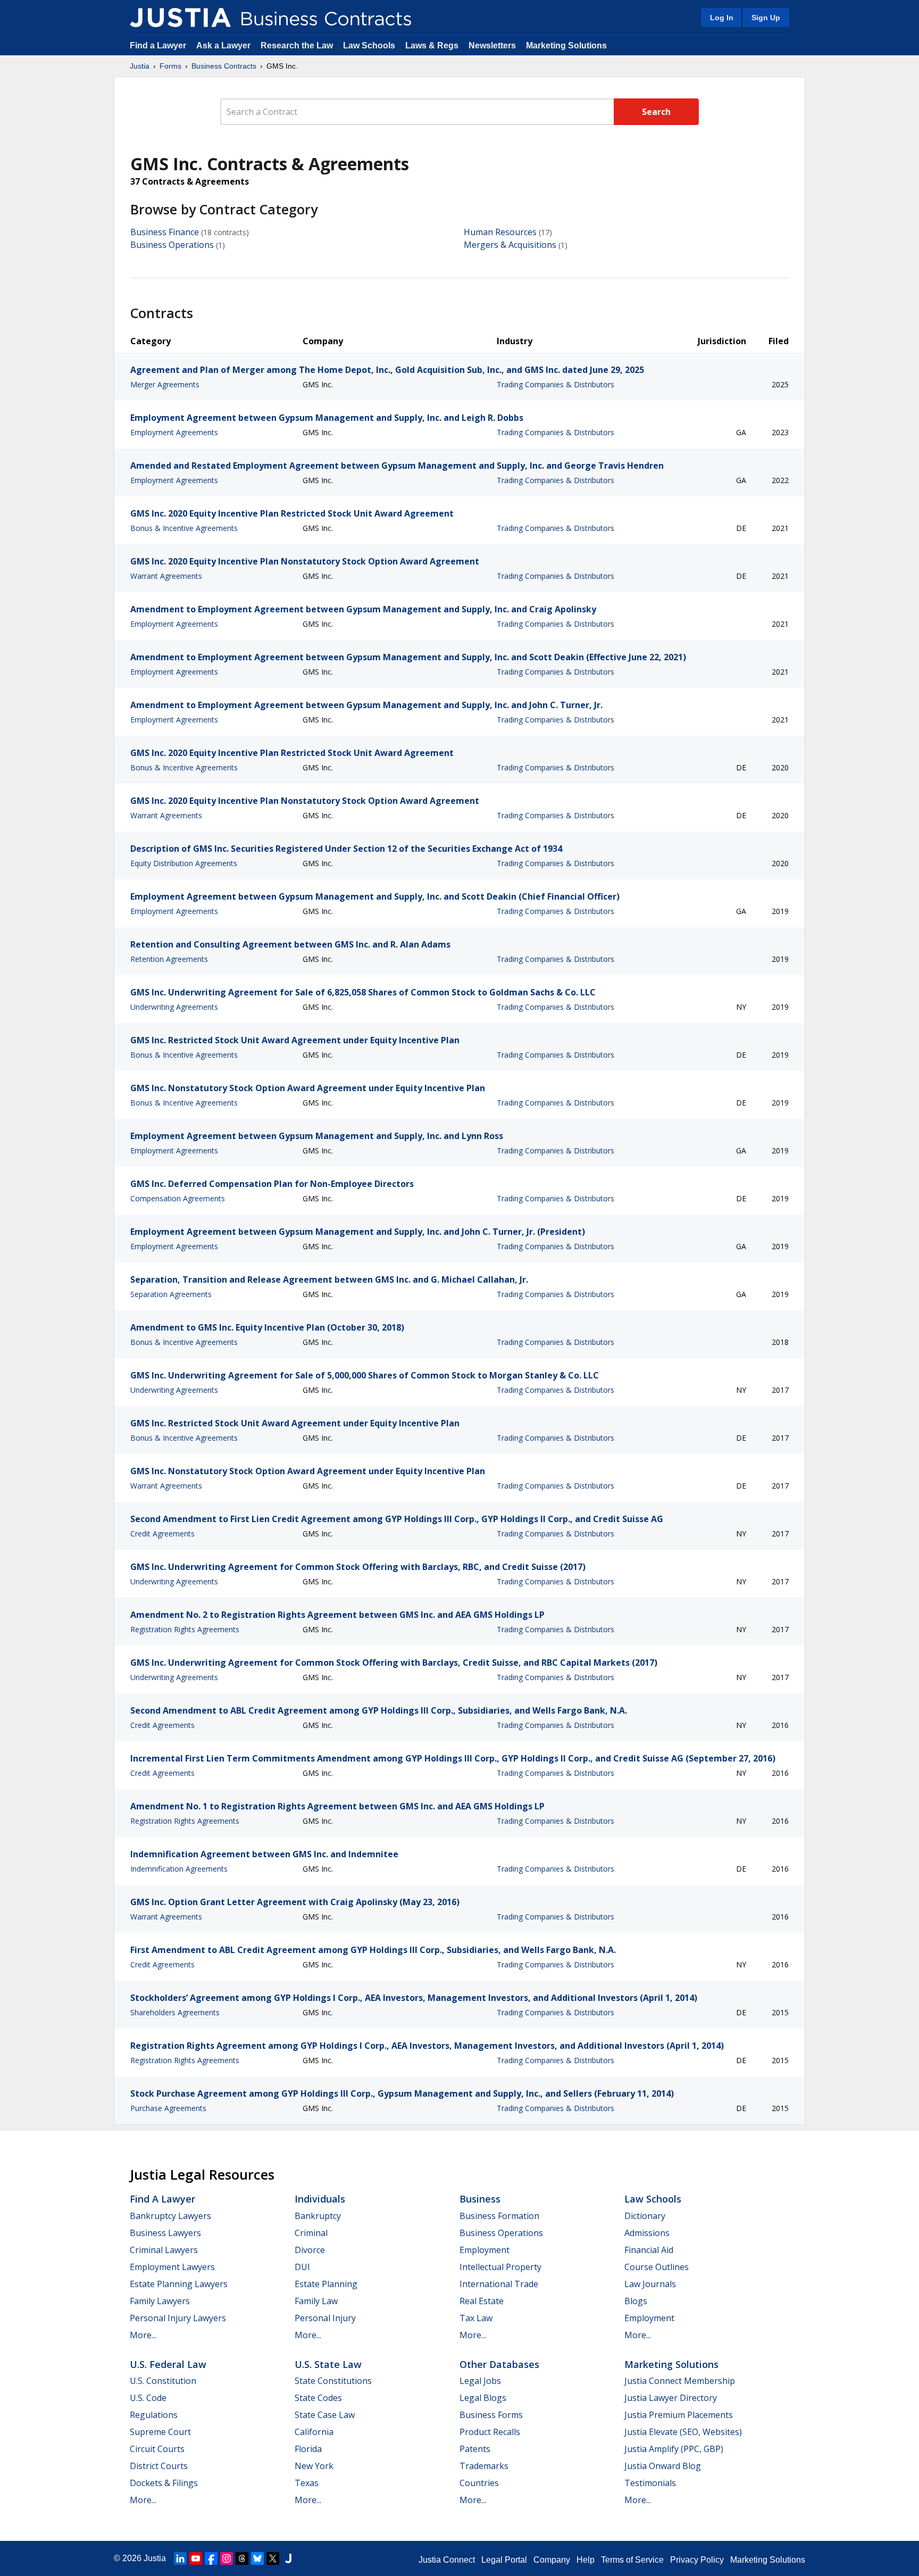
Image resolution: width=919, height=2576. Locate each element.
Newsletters (492, 45)
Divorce (310, 2250)
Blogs (636, 2301)
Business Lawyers (165, 2233)
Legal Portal (504, 2560)
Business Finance (165, 232)
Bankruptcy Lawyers (170, 2216)
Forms (170, 66)
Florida (308, 2449)
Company (552, 2560)
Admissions (647, 2233)
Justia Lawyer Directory (671, 2398)
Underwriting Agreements (174, 1007)
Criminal (311, 2233)
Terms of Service (632, 2560)
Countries (479, 2483)
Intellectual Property (500, 2267)
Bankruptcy (318, 2216)
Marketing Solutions (566, 45)
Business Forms (491, 2415)
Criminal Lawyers (164, 2250)
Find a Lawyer (158, 45)
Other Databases (499, 2364)
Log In (722, 18)
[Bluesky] (257, 2558)
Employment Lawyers (172, 2267)
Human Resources (500, 232)
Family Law (316, 2301)
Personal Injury (325, 2318)
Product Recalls (490, 2432)
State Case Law (325, 2415)
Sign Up (766, 18)
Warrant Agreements (166, 576)
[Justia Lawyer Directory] (288, 2558)
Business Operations (172, 245)
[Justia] (180, 18)
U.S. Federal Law (168, 2364)
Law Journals (650, 2284)
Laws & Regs (432, 45)
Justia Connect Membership (680, 2381)
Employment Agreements (174, 432)
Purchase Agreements (168, 2108)
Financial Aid (649, 2250)
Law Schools (369, 45)
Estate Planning (326, 2284)
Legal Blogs (483, 2398)
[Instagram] (227, 2558)
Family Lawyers (160, 2301)
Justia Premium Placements (679, 2415)
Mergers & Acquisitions (510, 245)
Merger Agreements (165, 384)
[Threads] (242, 2558)
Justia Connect (447, 2560)
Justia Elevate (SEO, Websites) (683, 2432)
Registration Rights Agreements (185, 1629)
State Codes (318, 2398)
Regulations (154, 2415)
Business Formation (499, 2216)
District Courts (159, 2466)
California (314, 2432)
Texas (307, 2483)
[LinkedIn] (180, 2558)
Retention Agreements (169, 959)
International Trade (499, 2284)
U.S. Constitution (163, 2381)
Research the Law (297, 45)
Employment (484, 2250)
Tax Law (476, 2318)
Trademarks (484, 2466)
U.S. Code (148, 2398)
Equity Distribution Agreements (184, 863)
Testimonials (650, 2483)
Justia (140, 66)
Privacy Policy (697, 2560)
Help (586, 2560)
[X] (273, 2558)
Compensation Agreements (178, 1198)
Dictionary (645, 2216)
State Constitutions (333, 2381)
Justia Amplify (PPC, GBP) (674, 2449)
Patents (475, 2449)
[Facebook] (211, 2558)
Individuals (320, 2199)
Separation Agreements (171, 1294)
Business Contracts (224, 66)
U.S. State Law (328, 2364)
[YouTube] (196, 2558)
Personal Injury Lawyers (178, 2318)
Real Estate (482, 2301)
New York (314, 2466)
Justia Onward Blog (663, 2466)
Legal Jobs (480, 2381)
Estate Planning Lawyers (179, 2284)
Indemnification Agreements (179, 1869)
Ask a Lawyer (224, 45)
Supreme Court (160, 2432)
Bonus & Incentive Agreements (184, 528)
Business (480, 2199)
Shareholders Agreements (175, 2012)
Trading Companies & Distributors (555, 384)
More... (143, 2335)
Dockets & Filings (164, 2483)
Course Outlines (657, 2267)
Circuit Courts (157, 2449)
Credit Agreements (162, 1534)
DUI (302, 2267)
